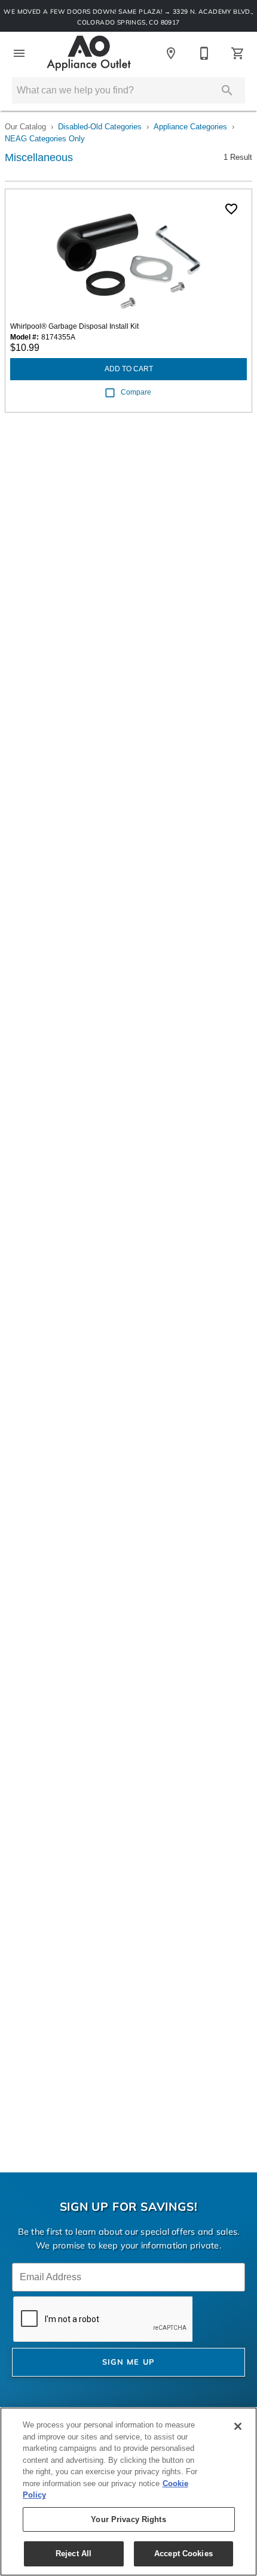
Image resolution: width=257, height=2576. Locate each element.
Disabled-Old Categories (100, 127)
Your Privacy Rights (128, 2519)
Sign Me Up (129, 2363)
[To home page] (89, 53)
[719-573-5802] (204, 53)
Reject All (74, 2554)
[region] (128, 2492)
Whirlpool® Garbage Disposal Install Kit (74, 326)
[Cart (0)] (238, 53)
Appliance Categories (190, 127)
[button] (19, 53)
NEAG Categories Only (45, 139)
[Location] (171, 53)
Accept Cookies (183, 2554)
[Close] (238, 2426)
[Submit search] (227, 90)
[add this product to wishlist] (231, 209)
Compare (136, 392)
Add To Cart (129, 369)
